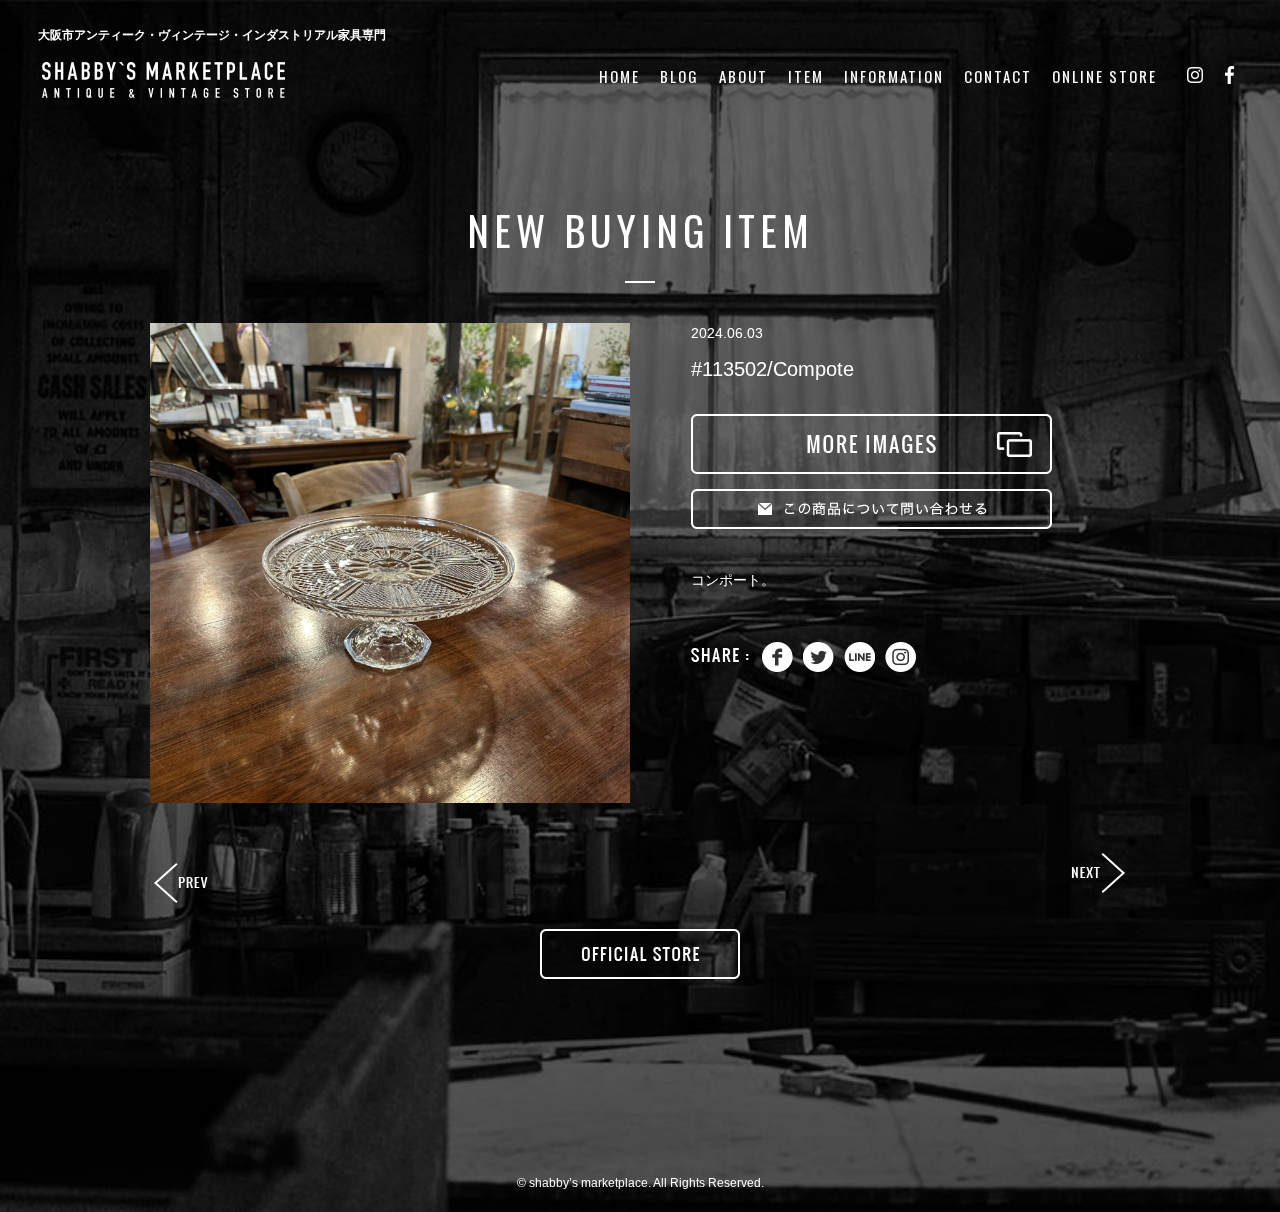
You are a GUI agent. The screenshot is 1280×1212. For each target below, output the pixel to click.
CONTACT (998, 76)
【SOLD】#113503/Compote (1097, 874)
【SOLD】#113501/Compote (183, 884)
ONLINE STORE (1104, 76)
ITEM (806, 76)
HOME (619, 76)
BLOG (679, 76)
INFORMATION (894, 76)
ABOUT (743, 76)
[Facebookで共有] (777, 667)
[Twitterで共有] (818, 667)
